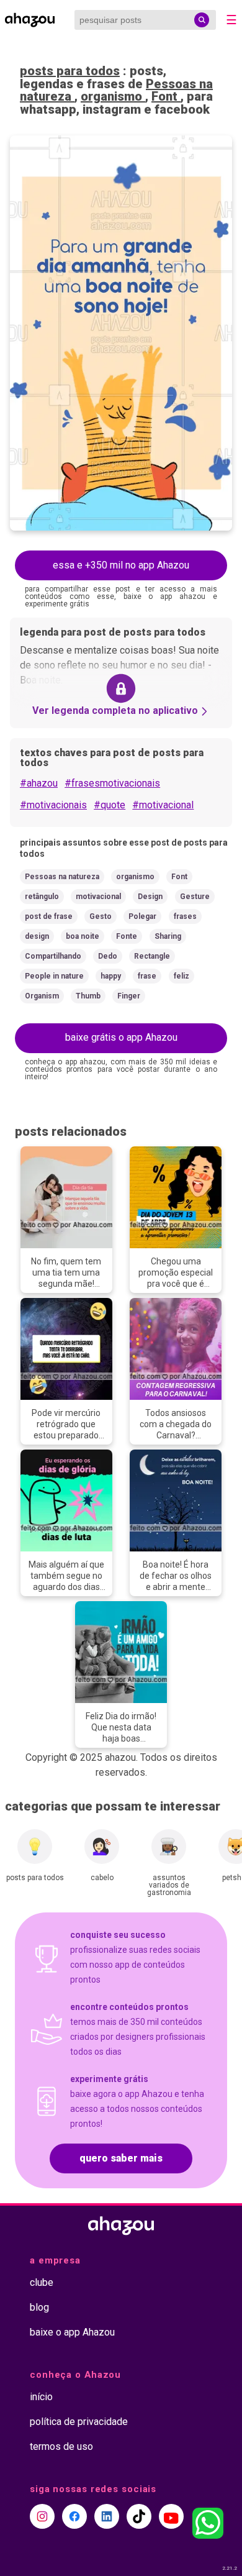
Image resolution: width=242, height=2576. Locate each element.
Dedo (108, 956)
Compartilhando (53, 956)
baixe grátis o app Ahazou (121, 1037)
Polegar (142, 916)
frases (185, 916)
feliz (181, 976)
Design (150, 897)
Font (166, 96)
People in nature (54, 976)
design (37, 936)
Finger (129, 996)
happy (111, 976)
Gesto (101, 916)
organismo (113, 96)
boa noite (83, 936)
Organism (42, 996)
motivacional (98, 897)
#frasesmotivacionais (112, 783)
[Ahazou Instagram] (42, 2516)
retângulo (42, 897)
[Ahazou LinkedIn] (107, 2516)
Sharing (168, 936)
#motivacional (163, 805)
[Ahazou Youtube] (171, 2516)
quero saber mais (121, 2158)
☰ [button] (231, 20)
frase (147, 976)
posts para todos (70, 71)
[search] (202, 20)
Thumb (88, 996)
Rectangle (152, 956)
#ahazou (39, 783)
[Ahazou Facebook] (74, 2516)
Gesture (195, 897)
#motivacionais (53, 805)
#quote (110, 805)
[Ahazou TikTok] (139, 2516)
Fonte (127, 936)
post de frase (49, 916)
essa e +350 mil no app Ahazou (121, 565)
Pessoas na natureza (62, 877)
